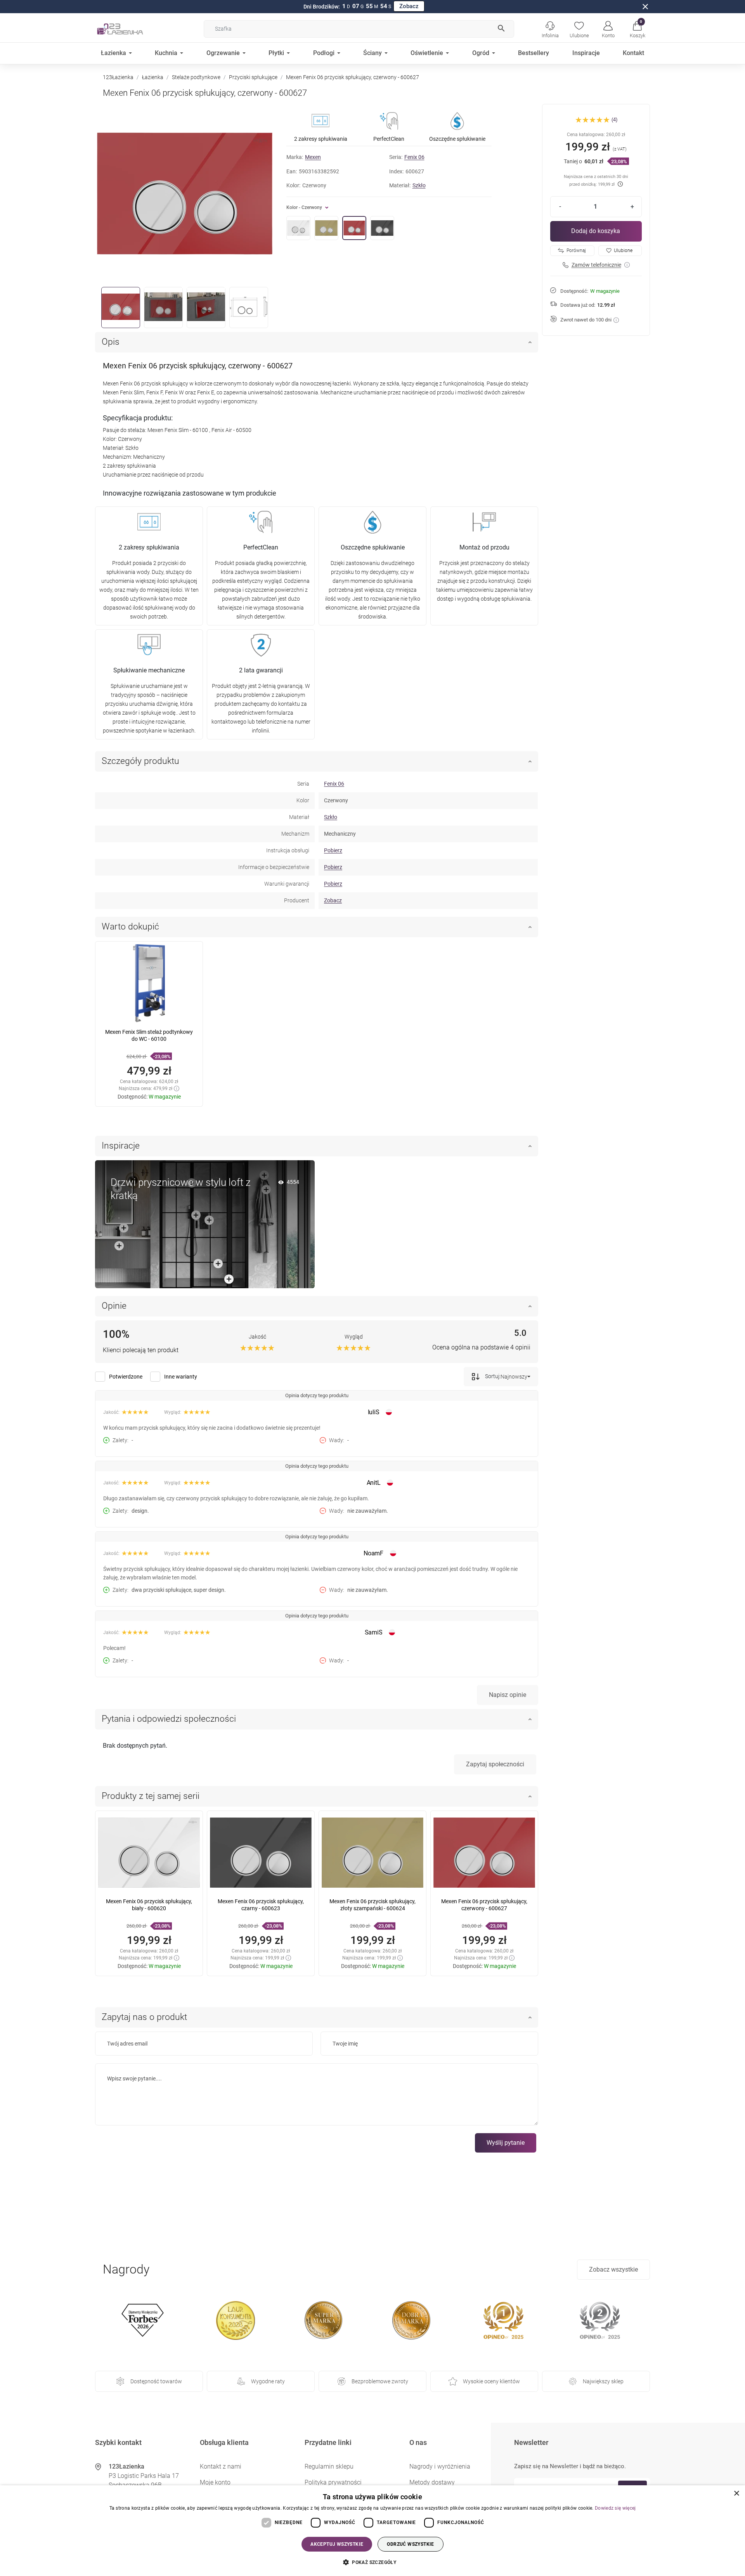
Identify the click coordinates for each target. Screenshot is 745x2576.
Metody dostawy (432, 2482)
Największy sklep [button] (603, 2381)
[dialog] (372, 2531)
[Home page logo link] (132, 29)
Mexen (313, 157)
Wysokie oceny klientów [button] (491, 2381)
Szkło (419, 185)
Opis (111, 342)
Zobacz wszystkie (613, 2269)
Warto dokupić (130, 927)
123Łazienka (118, 77)
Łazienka (153, 77)
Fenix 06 (414, 157)
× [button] (736, 2494)
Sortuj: (492, 1376)
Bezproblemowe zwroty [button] (380, 2381)
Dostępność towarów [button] (156, 2381)
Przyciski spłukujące (253, 77)
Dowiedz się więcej (615, 2508)
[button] (637, 29)
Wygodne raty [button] (268, 2381)
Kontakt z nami (221, 2466)
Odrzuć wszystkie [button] (410, 2544)
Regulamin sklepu (329, 2466)
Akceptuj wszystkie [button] (337, 2544)
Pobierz (333, 850)
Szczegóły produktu (140, 761)
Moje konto (215, 2482)
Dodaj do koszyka (596, 231)
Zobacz (409, 6)
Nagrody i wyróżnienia (440, 2466)
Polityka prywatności (333, 2482)
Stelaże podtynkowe (196, 77)
